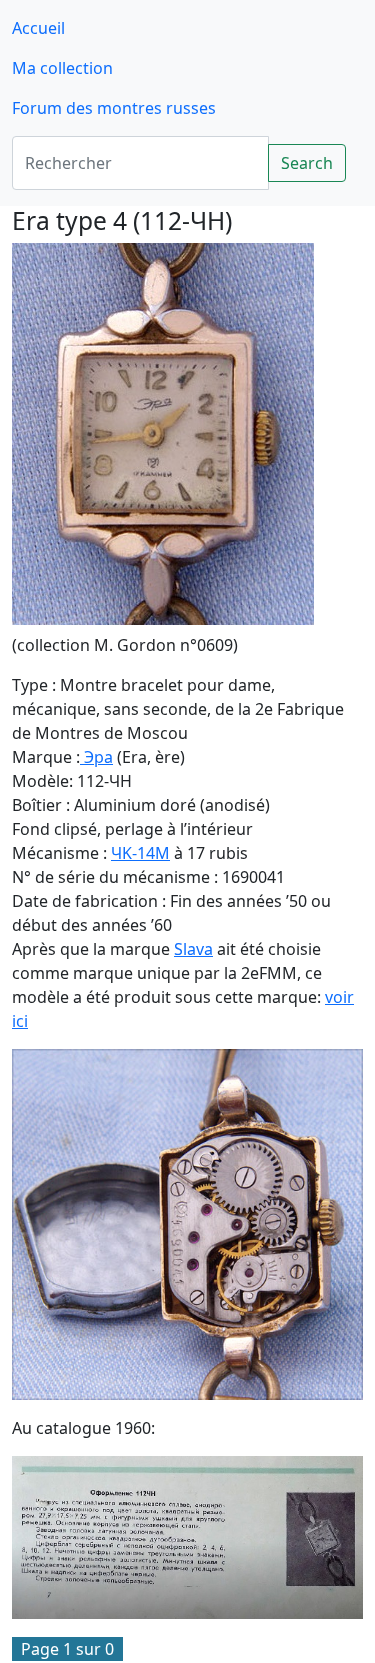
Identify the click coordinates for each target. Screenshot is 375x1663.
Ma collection (62, 68)
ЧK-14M (140, 853)
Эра (96, 757)
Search (307, 163)
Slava (193, 949)
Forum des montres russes (114, 108)
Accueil (38, 28)
